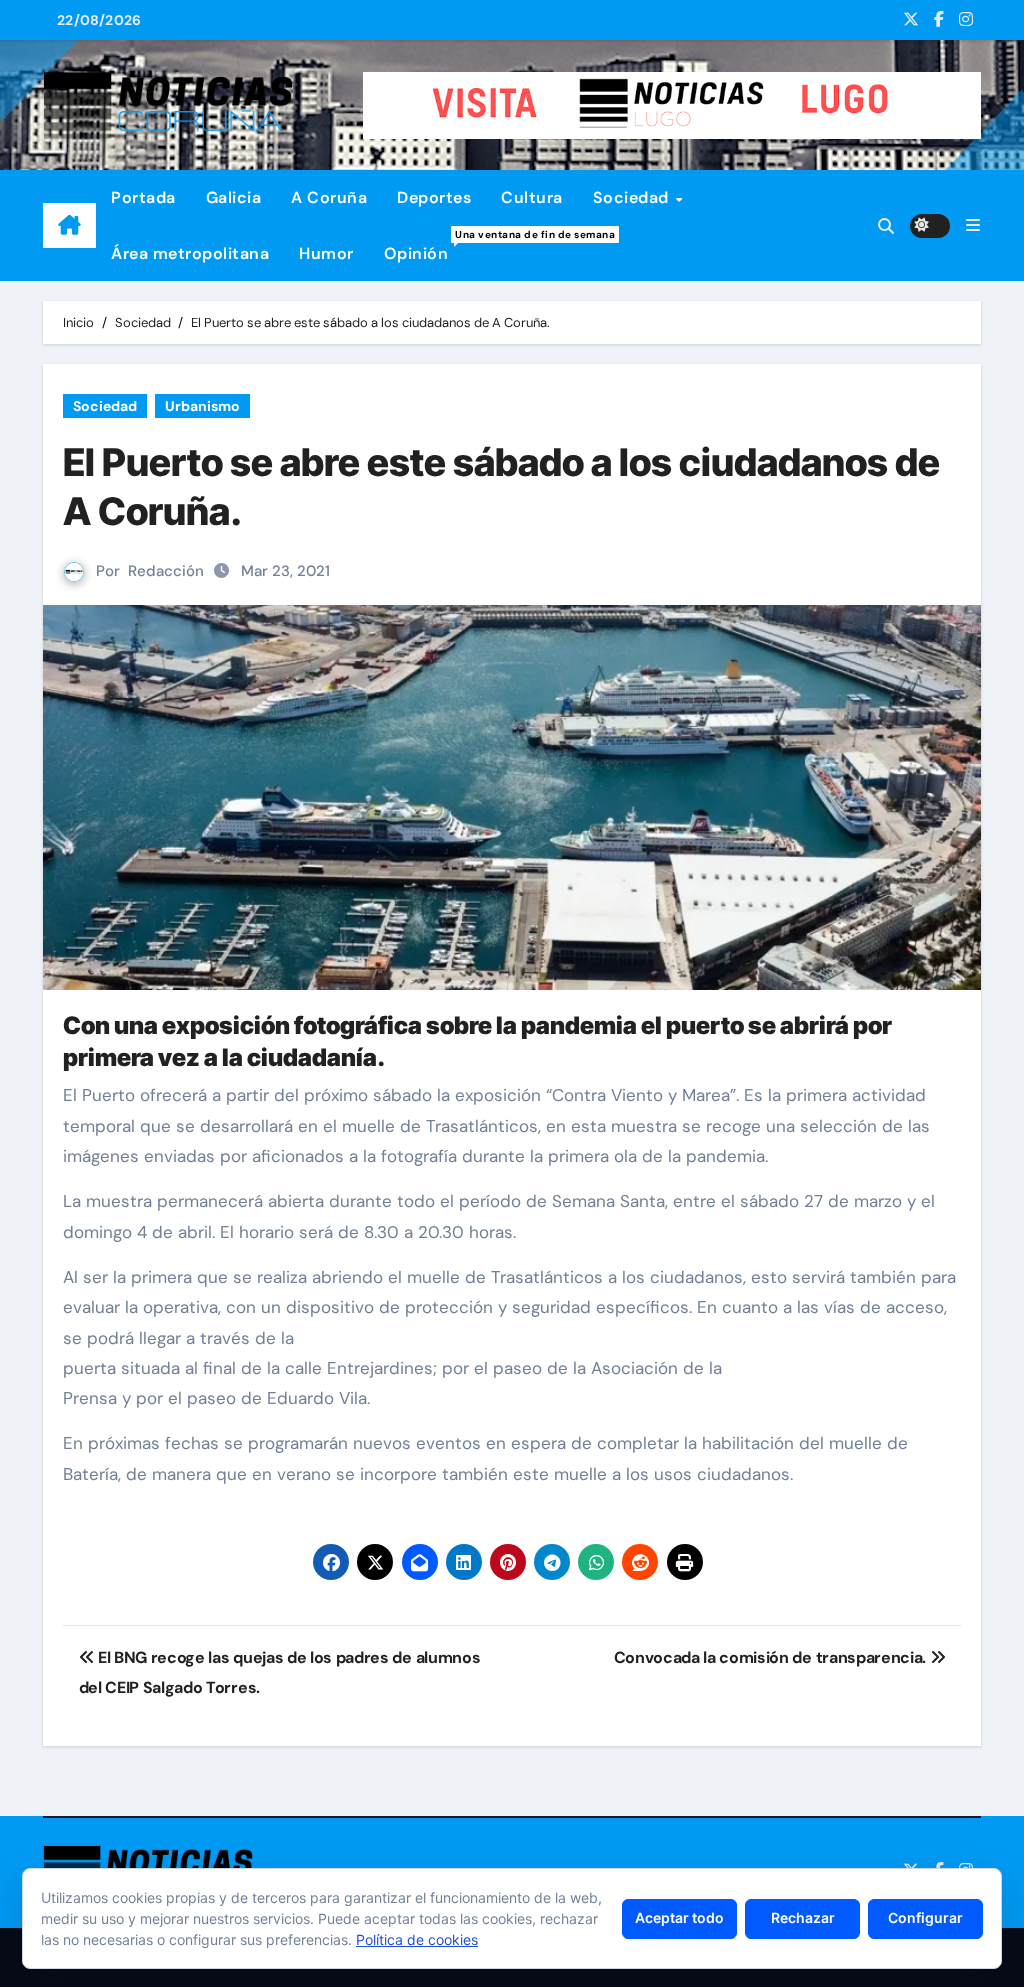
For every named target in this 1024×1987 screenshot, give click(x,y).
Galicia (234, 197)
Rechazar (803, 1917)
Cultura (532, 197)
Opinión (424, 246)
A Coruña (329, 197)
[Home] (69, 226)
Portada (143, 197)
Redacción (166, 571)
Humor (326, 253)
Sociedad (633, 197)
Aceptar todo (679, 1917)
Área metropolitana (190, 253)
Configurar (925, 1917)
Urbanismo (202, 406)
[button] (973, 225)
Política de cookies (417, 1939)
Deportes (434, 197)
